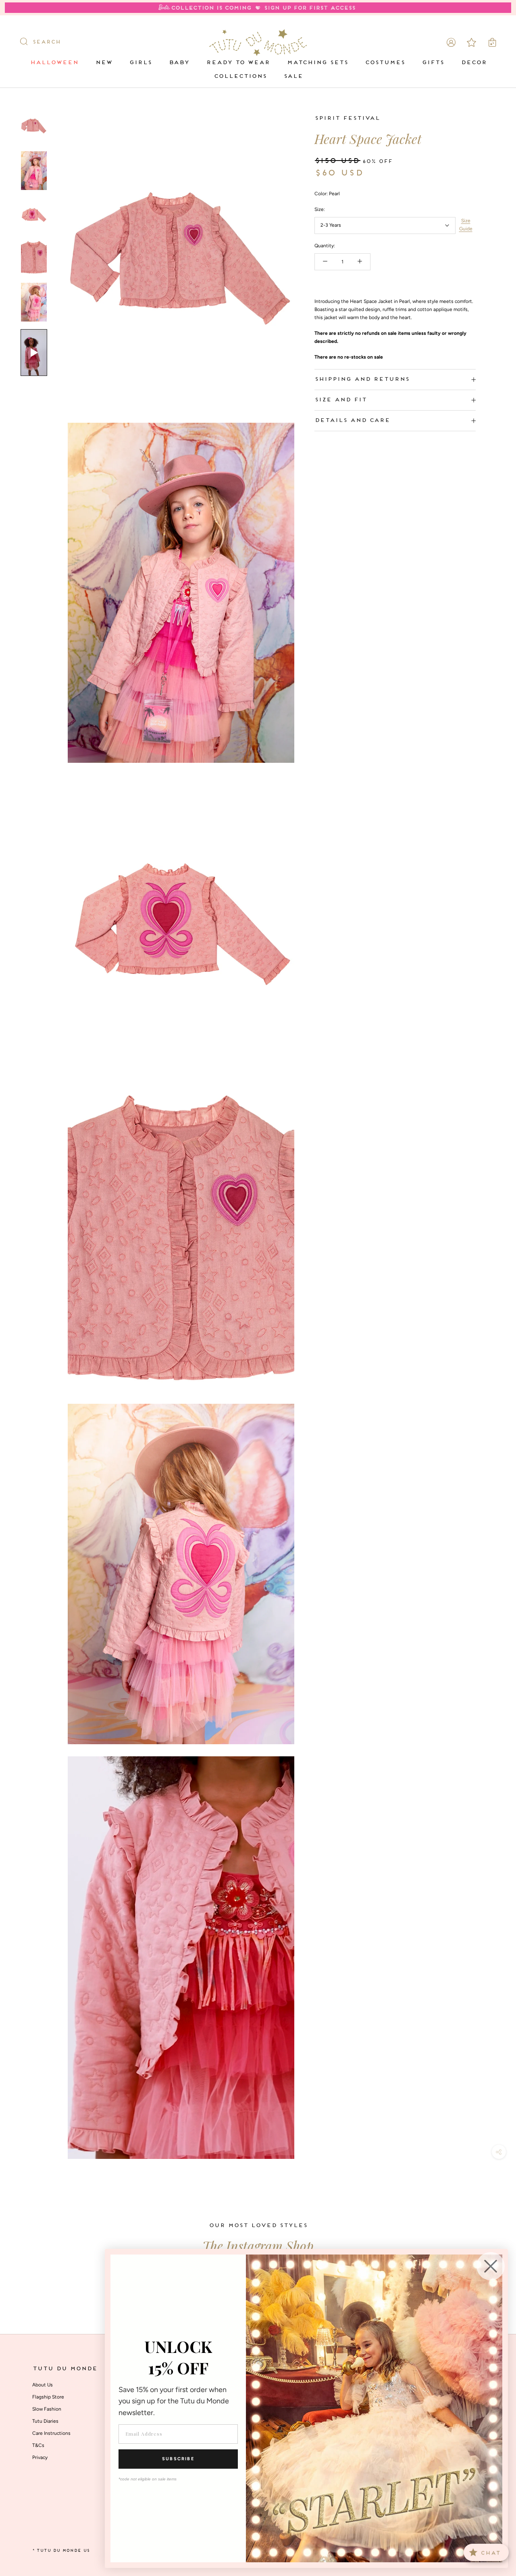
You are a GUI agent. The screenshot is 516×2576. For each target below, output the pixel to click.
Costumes (385, 63)
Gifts (433, 63)
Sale (293, 76)
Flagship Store (48, 2397)
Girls (140, 63)
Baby (179, 63)
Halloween (54, 63)
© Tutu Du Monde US (61, 2551)
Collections (240, 76)
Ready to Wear (238, 63)
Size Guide (466, 225)
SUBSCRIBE (178, 2459)
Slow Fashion (47, 2409)
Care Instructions (51, 2433)
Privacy (40, 2457)
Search (46, 42)
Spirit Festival (347, 118)
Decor (474, 63)
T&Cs (38, 2445)
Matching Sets (317, 63)
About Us (43, 2385)
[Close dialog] (491, 2266)
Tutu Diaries (45, 2421)
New (104, 63)
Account (451, 42)
